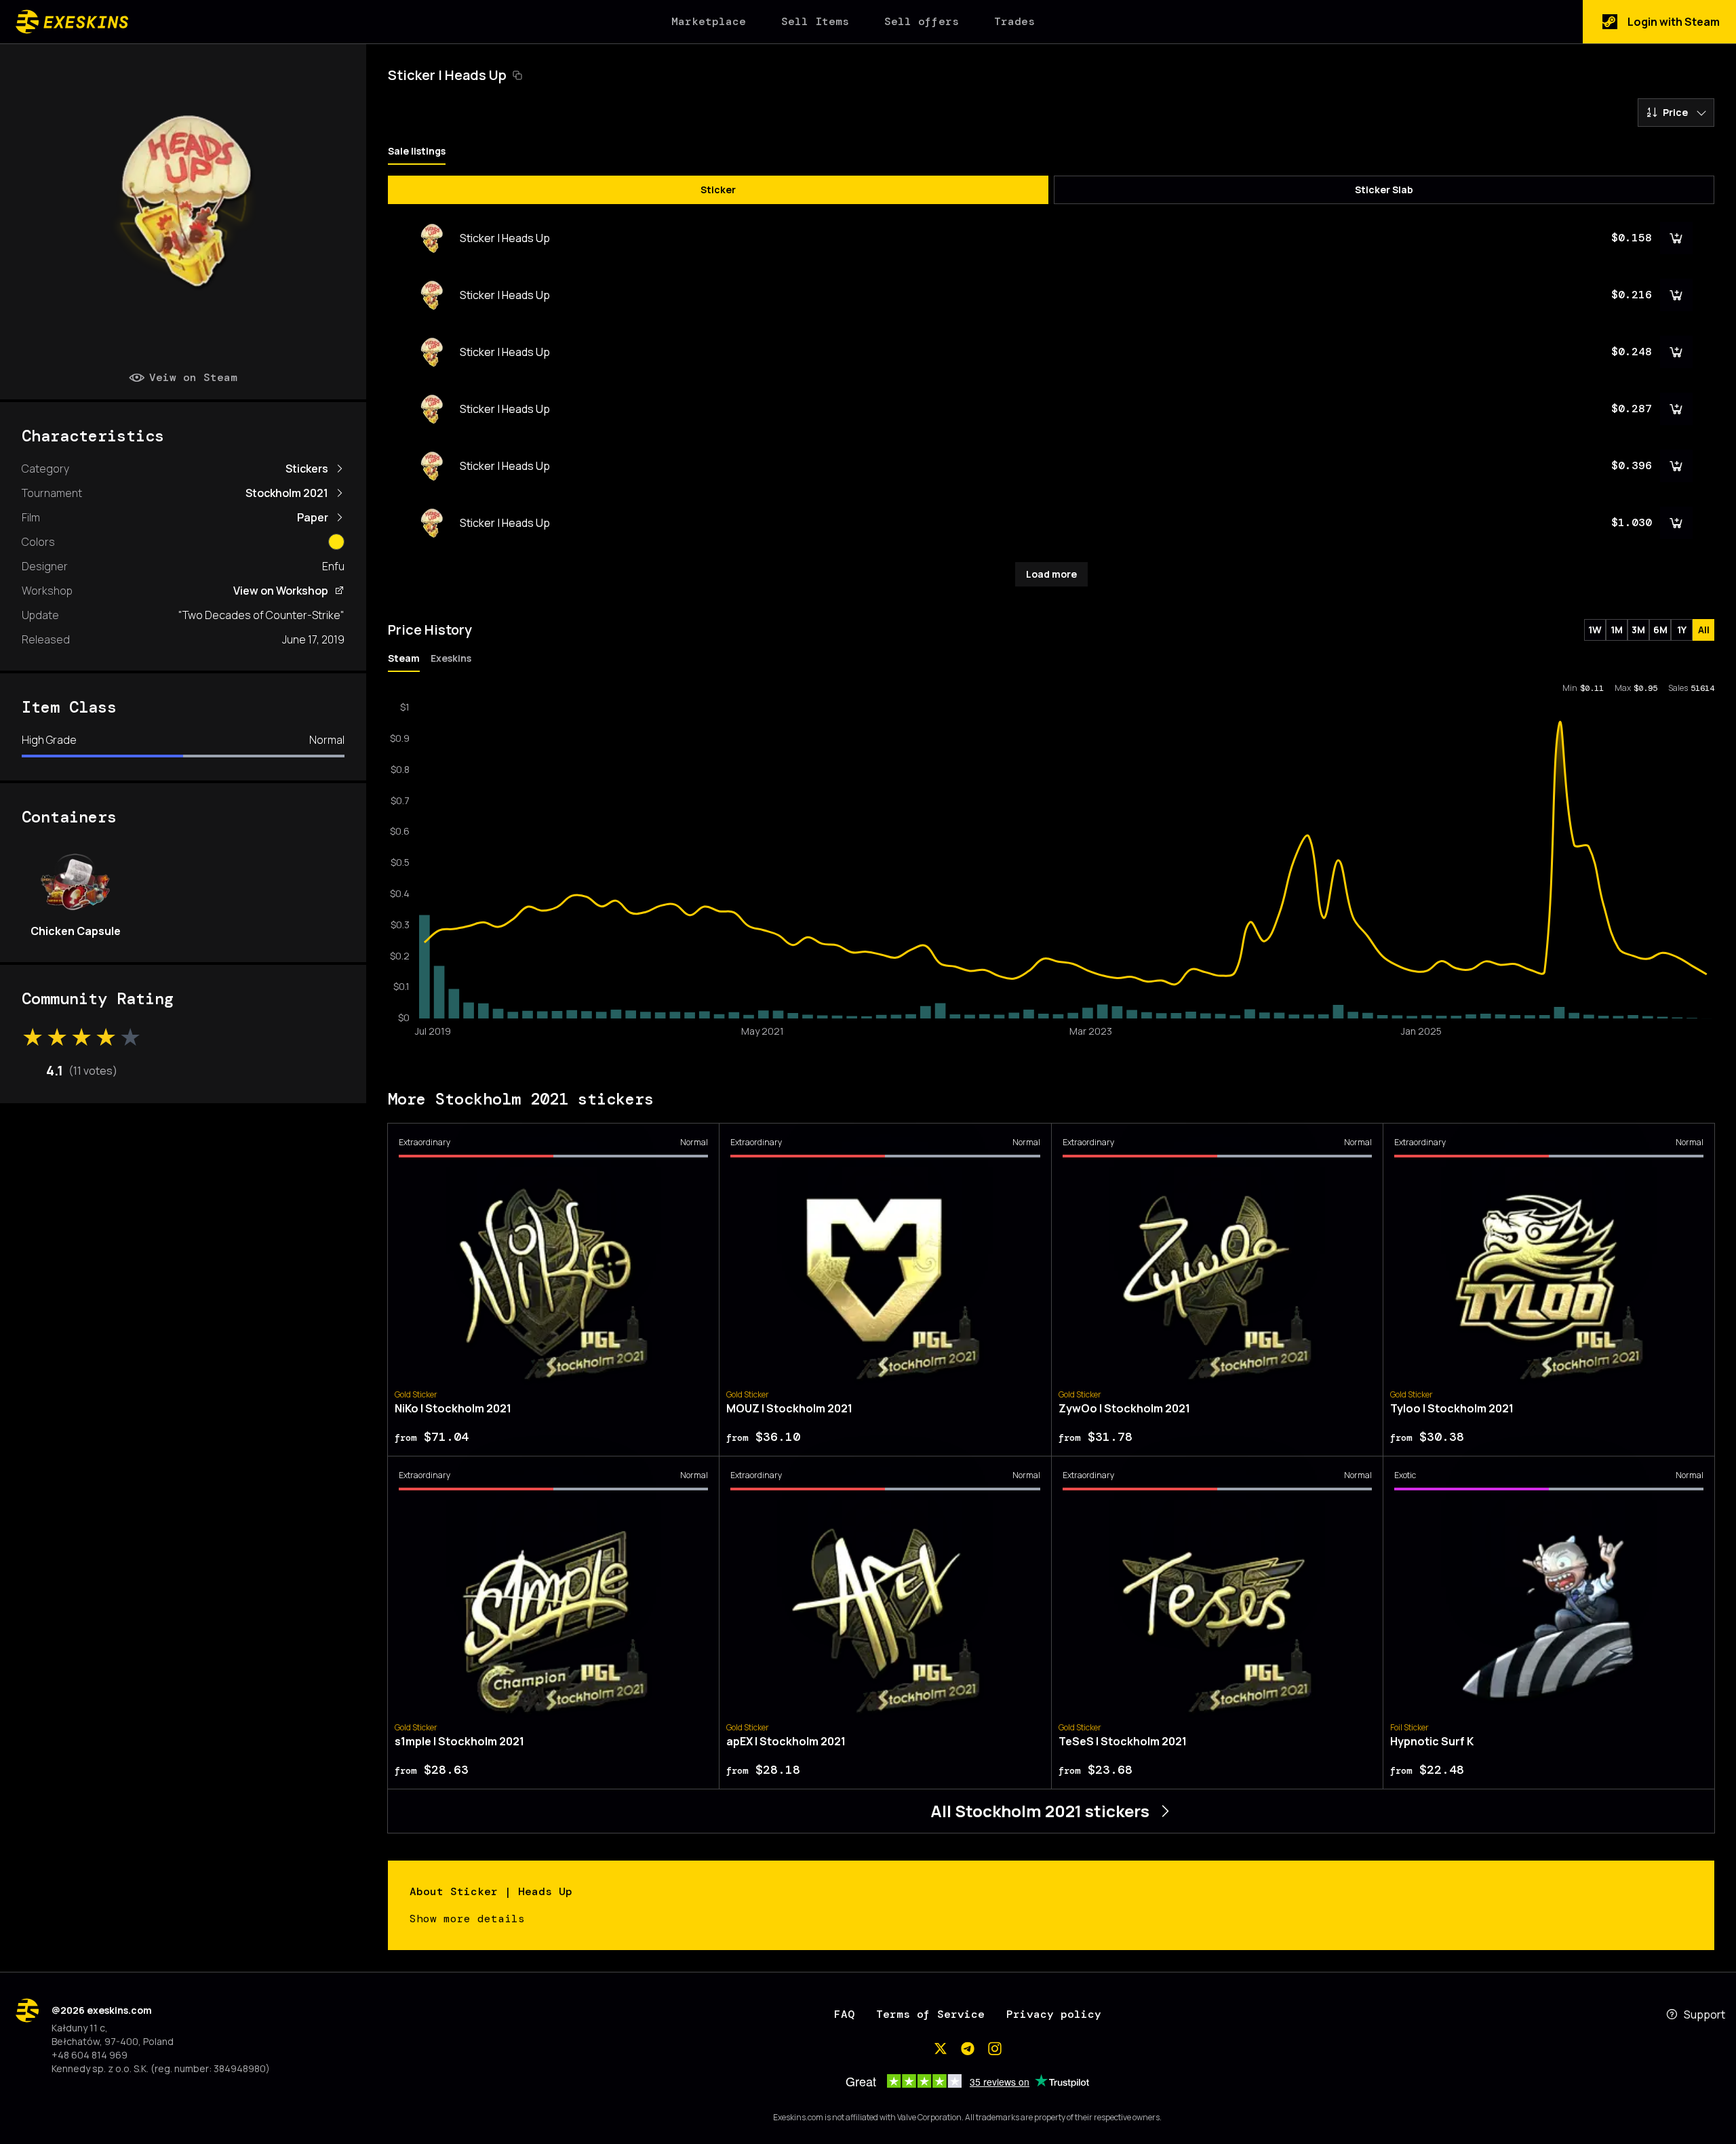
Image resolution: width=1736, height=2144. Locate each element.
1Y (1682, 630)
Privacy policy (1054, 2014)
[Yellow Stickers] (336, 542)
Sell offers (922, 21)
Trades (1014, 21)
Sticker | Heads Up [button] (447, 75)
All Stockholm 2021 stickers (1040, 1811)
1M (1617, 630)
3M (1638, 630)
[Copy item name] (517, 75)
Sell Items (815, 21)
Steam (404, 658)
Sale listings (417, 151)
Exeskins (451, 658)
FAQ (844, 2014)
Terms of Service (930, 2014)
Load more (1051, 574)
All (1704, 630)
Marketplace (709, 21)
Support (1704, 2014)
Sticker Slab (1384, 190)
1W (1595, 630)
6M (1660, 630)
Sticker (718, 190)
